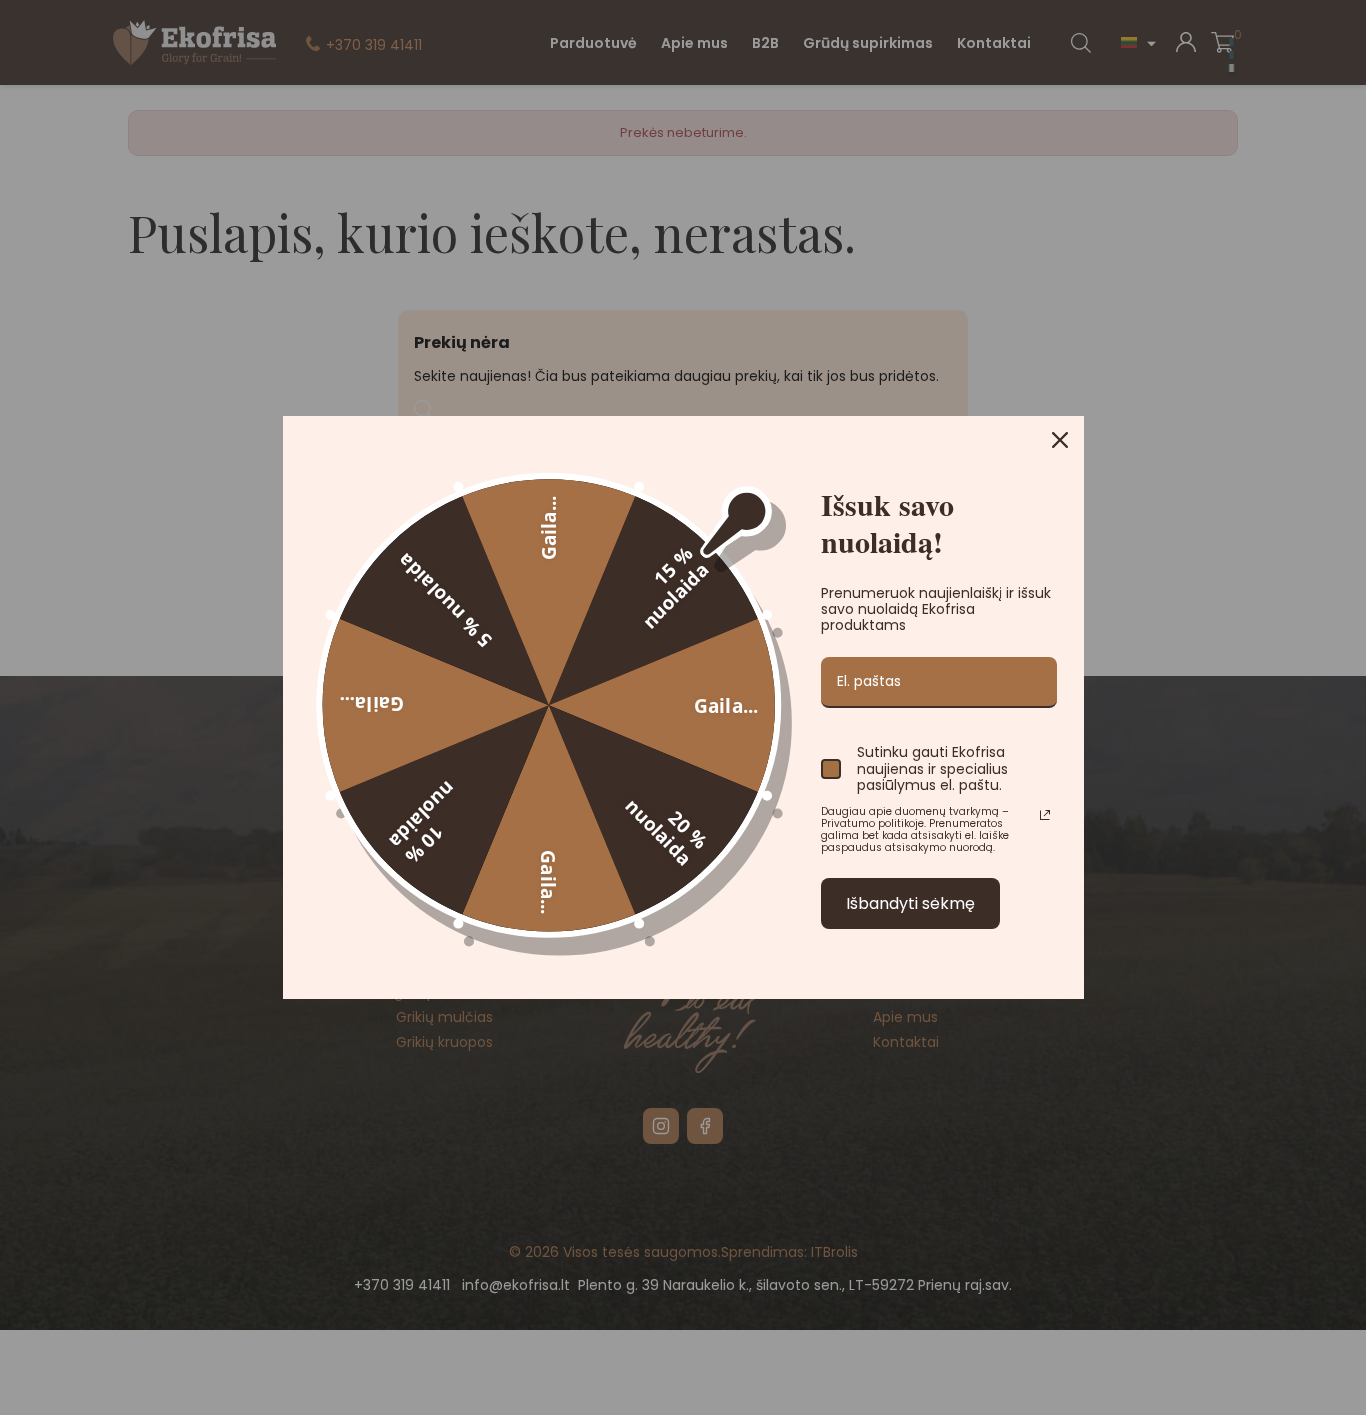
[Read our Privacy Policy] (1045, 815)
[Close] (1060, 440)
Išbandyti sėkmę (910, 903)
